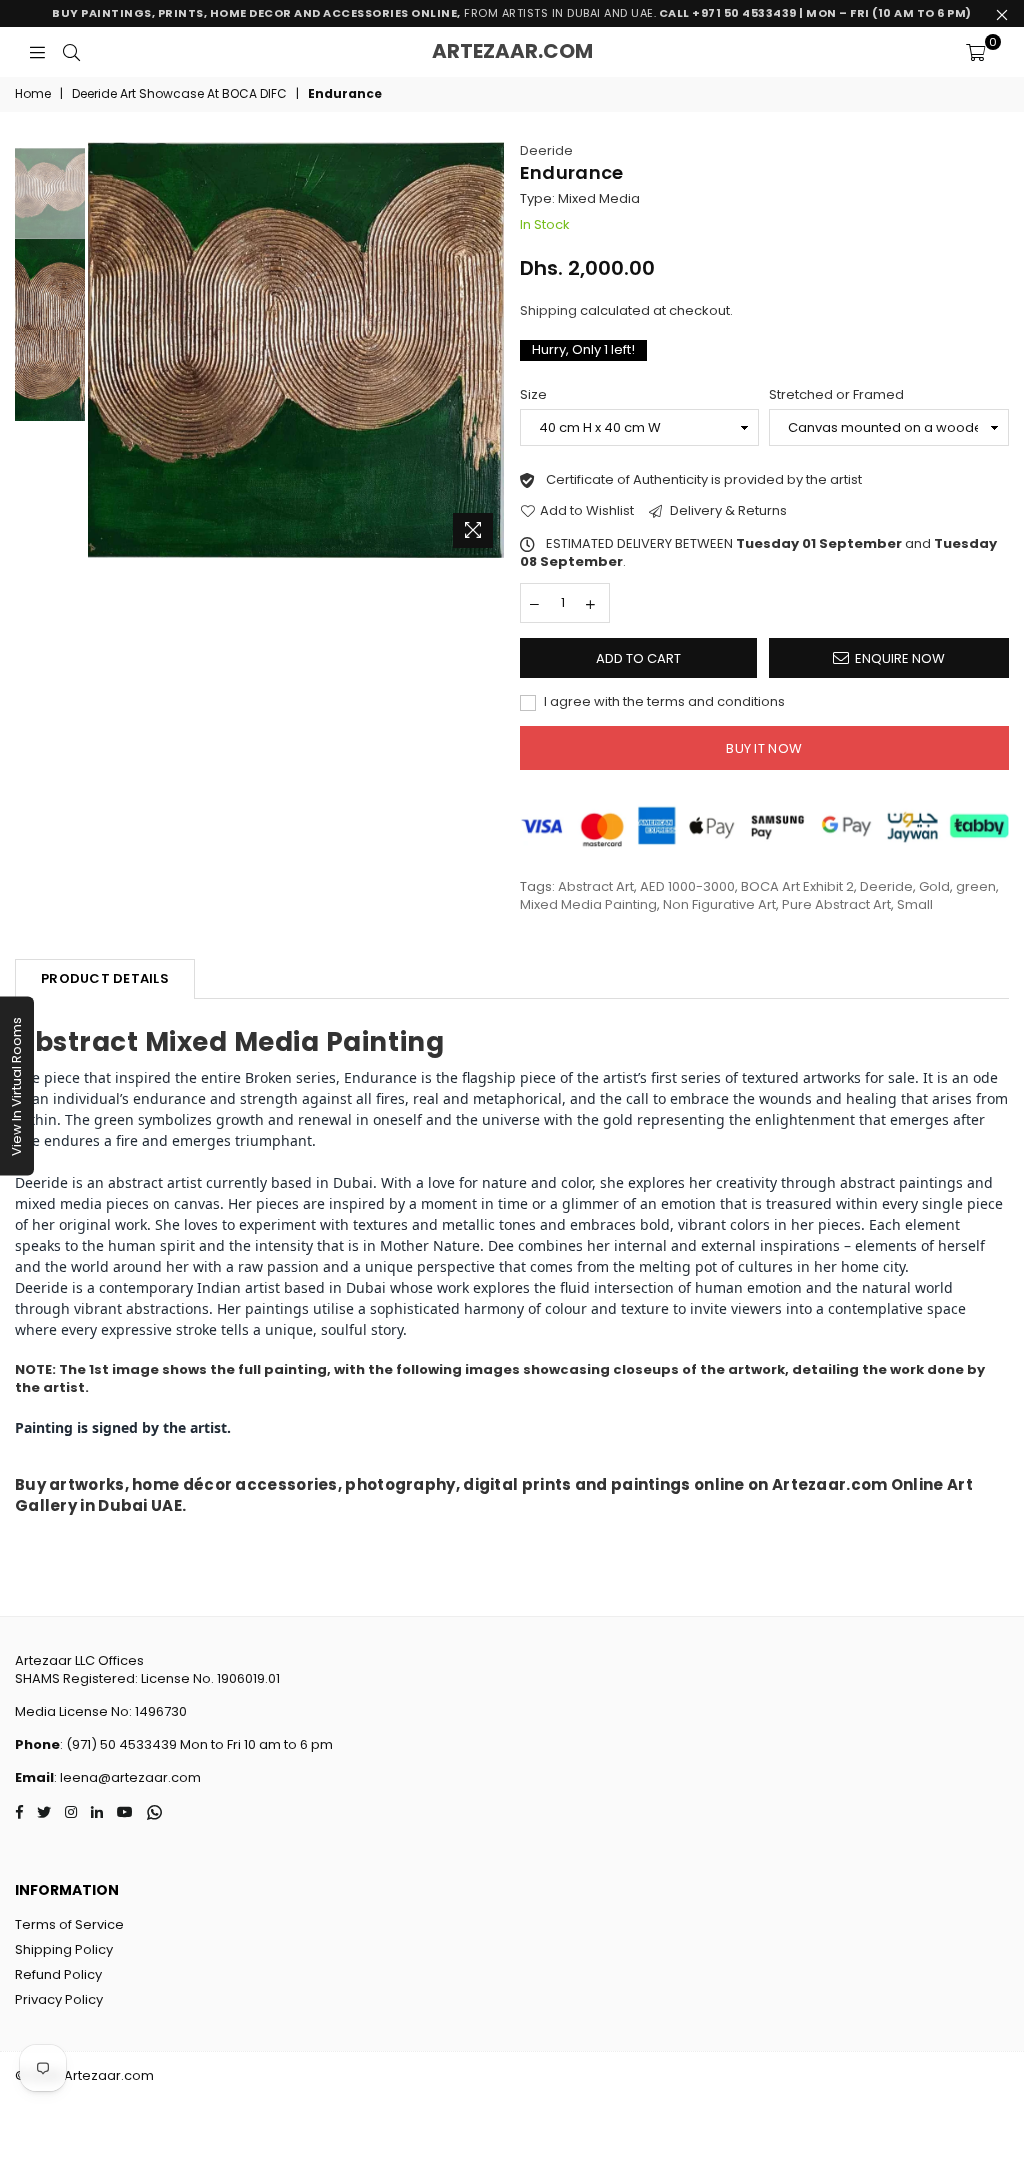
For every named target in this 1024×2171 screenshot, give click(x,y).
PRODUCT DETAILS (105, 978)
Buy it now (764, 748)
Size (533, 395)
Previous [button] (105, 349)
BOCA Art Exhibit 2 (797, 886)
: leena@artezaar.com (127, 1777)
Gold (934, 886)
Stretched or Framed (836, 395)
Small (915, 904)
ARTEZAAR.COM (512, 51)
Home (33, 94)
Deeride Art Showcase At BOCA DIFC (179, 94)
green (976, 886)
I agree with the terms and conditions (663, 702)
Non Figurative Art (719, 904)
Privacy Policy (59, 1999)
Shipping (548, 310)
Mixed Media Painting (588, 904)
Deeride (546, 150)
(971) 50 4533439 (121, 1744)
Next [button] (487, 349)
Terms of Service (69, 1924)
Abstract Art (596, 886)
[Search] (71, 52)
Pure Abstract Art (836, 904)
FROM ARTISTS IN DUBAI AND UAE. (512, 13)
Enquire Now (900, 658)
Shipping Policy (64, 1949)
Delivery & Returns (727, 511)
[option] (296, 350)
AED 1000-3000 (687, 886)
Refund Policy (58, 1974)
